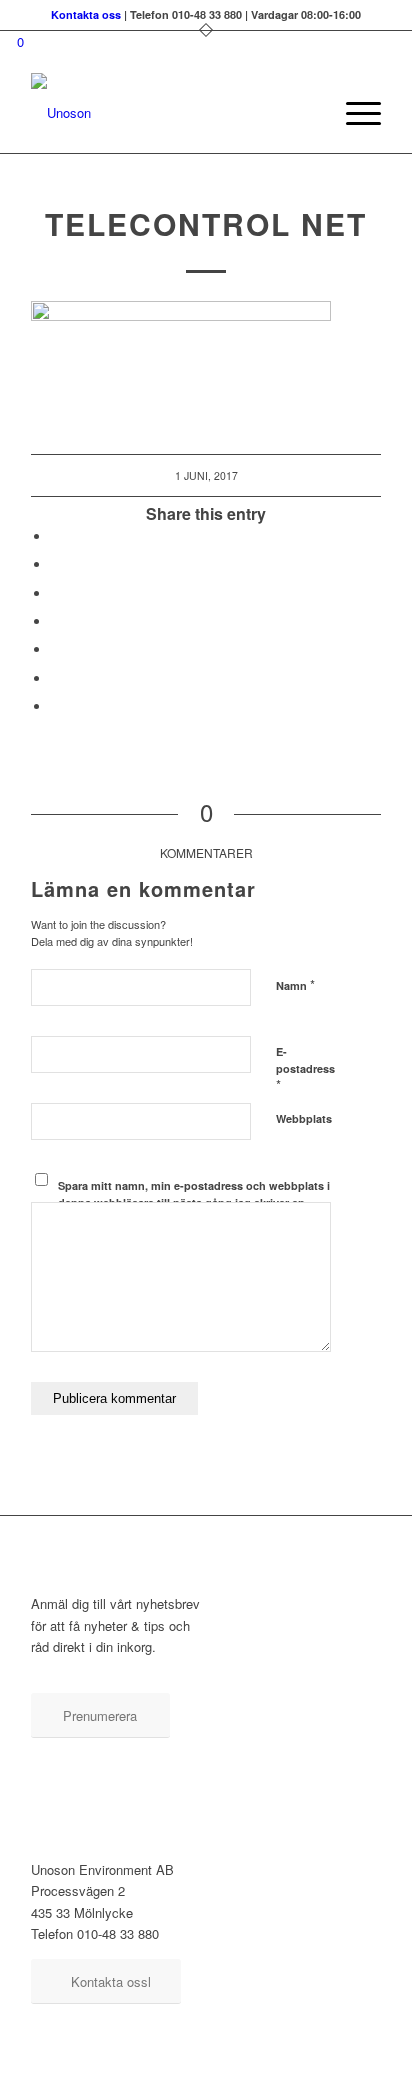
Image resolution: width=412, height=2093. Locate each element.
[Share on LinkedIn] (56, 678)
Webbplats (304, 1118)
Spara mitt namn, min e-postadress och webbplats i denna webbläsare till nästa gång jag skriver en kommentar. (194, 1202)
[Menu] (353, 113)
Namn (295, 984)
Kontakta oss (86, 14)
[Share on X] (56, 564)
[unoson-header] (171, 113)
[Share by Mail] (56, 706)
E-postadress (305, 1069)
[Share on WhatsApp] (56, 621)
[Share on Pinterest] (56, 649)
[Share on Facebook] (56, 536)
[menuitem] (306, 113)
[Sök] (306, 113)
